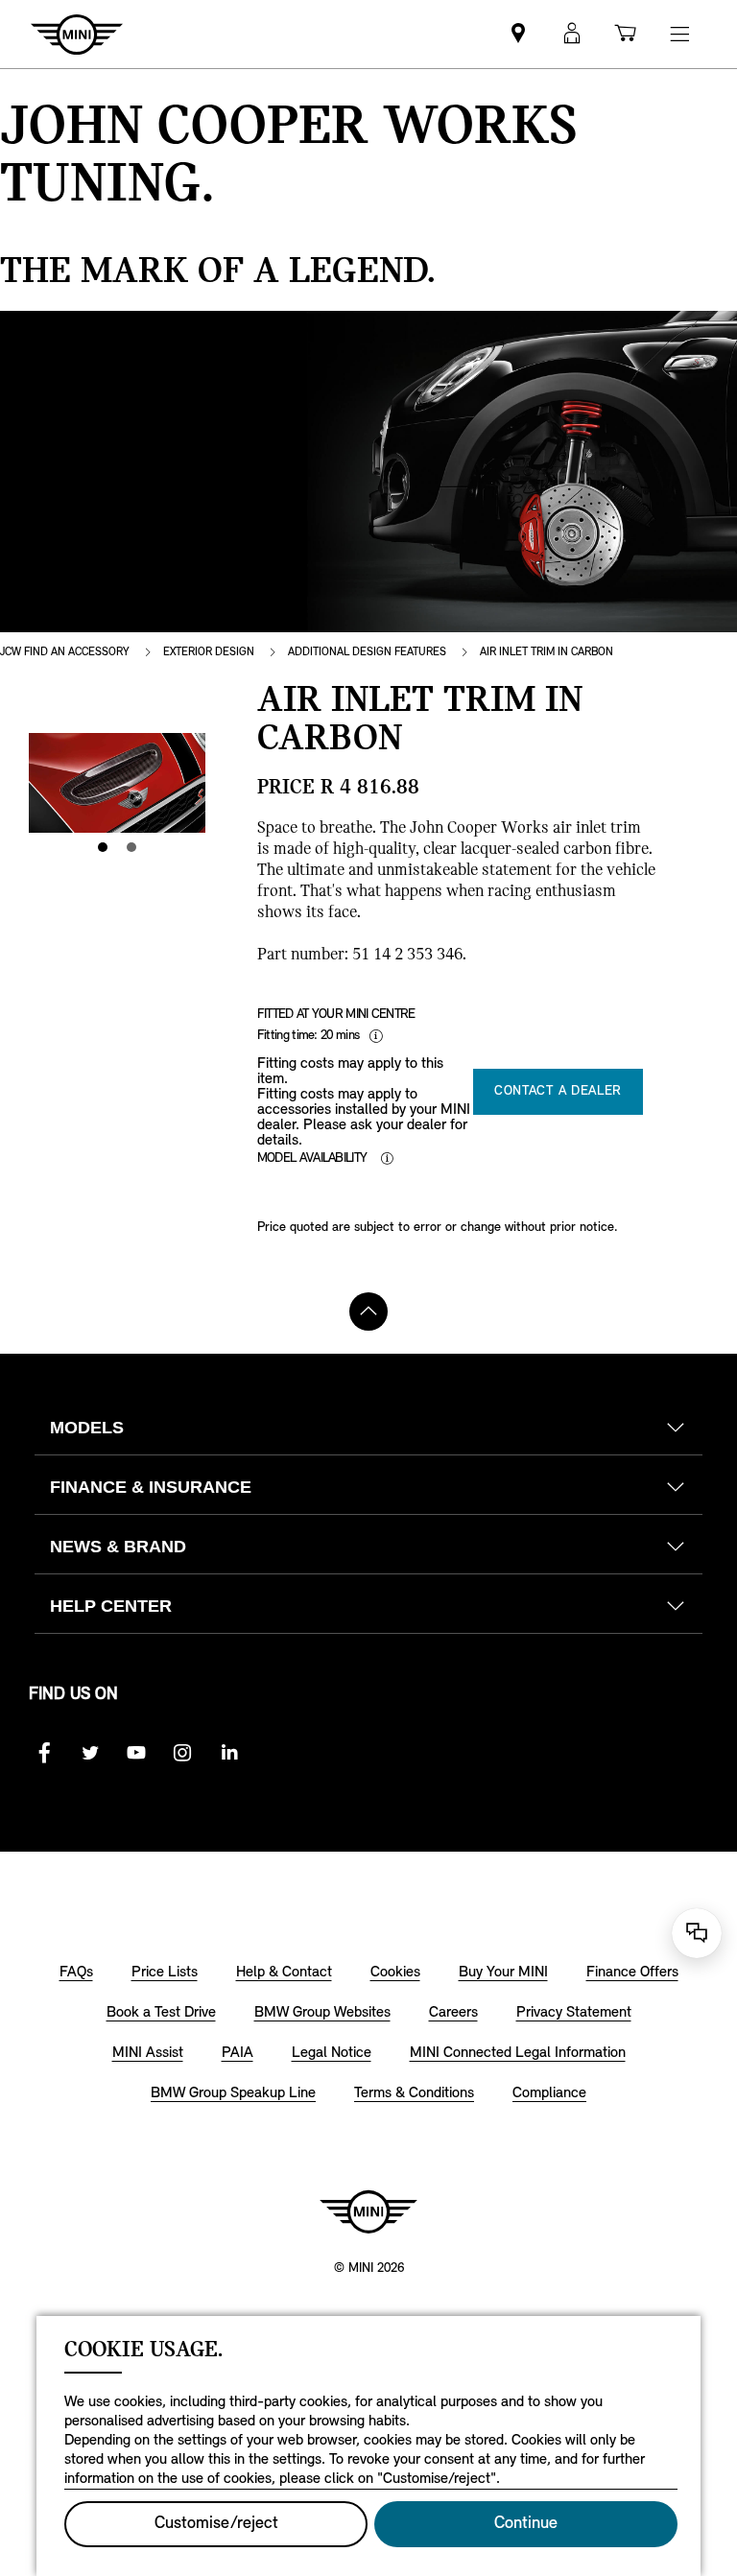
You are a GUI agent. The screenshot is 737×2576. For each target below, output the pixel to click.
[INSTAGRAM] (182, 1753)
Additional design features (367, 652)
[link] (518, 34)
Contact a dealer (558, 1091)
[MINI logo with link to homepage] (368, 2211)
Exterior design (209, 652)
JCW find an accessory (65, 652)
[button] (572, 34)
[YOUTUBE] (136, 1753)
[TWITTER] (90, 1753)
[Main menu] (679, 34)
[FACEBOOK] (44, 1753)
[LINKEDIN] (228, 1753)
